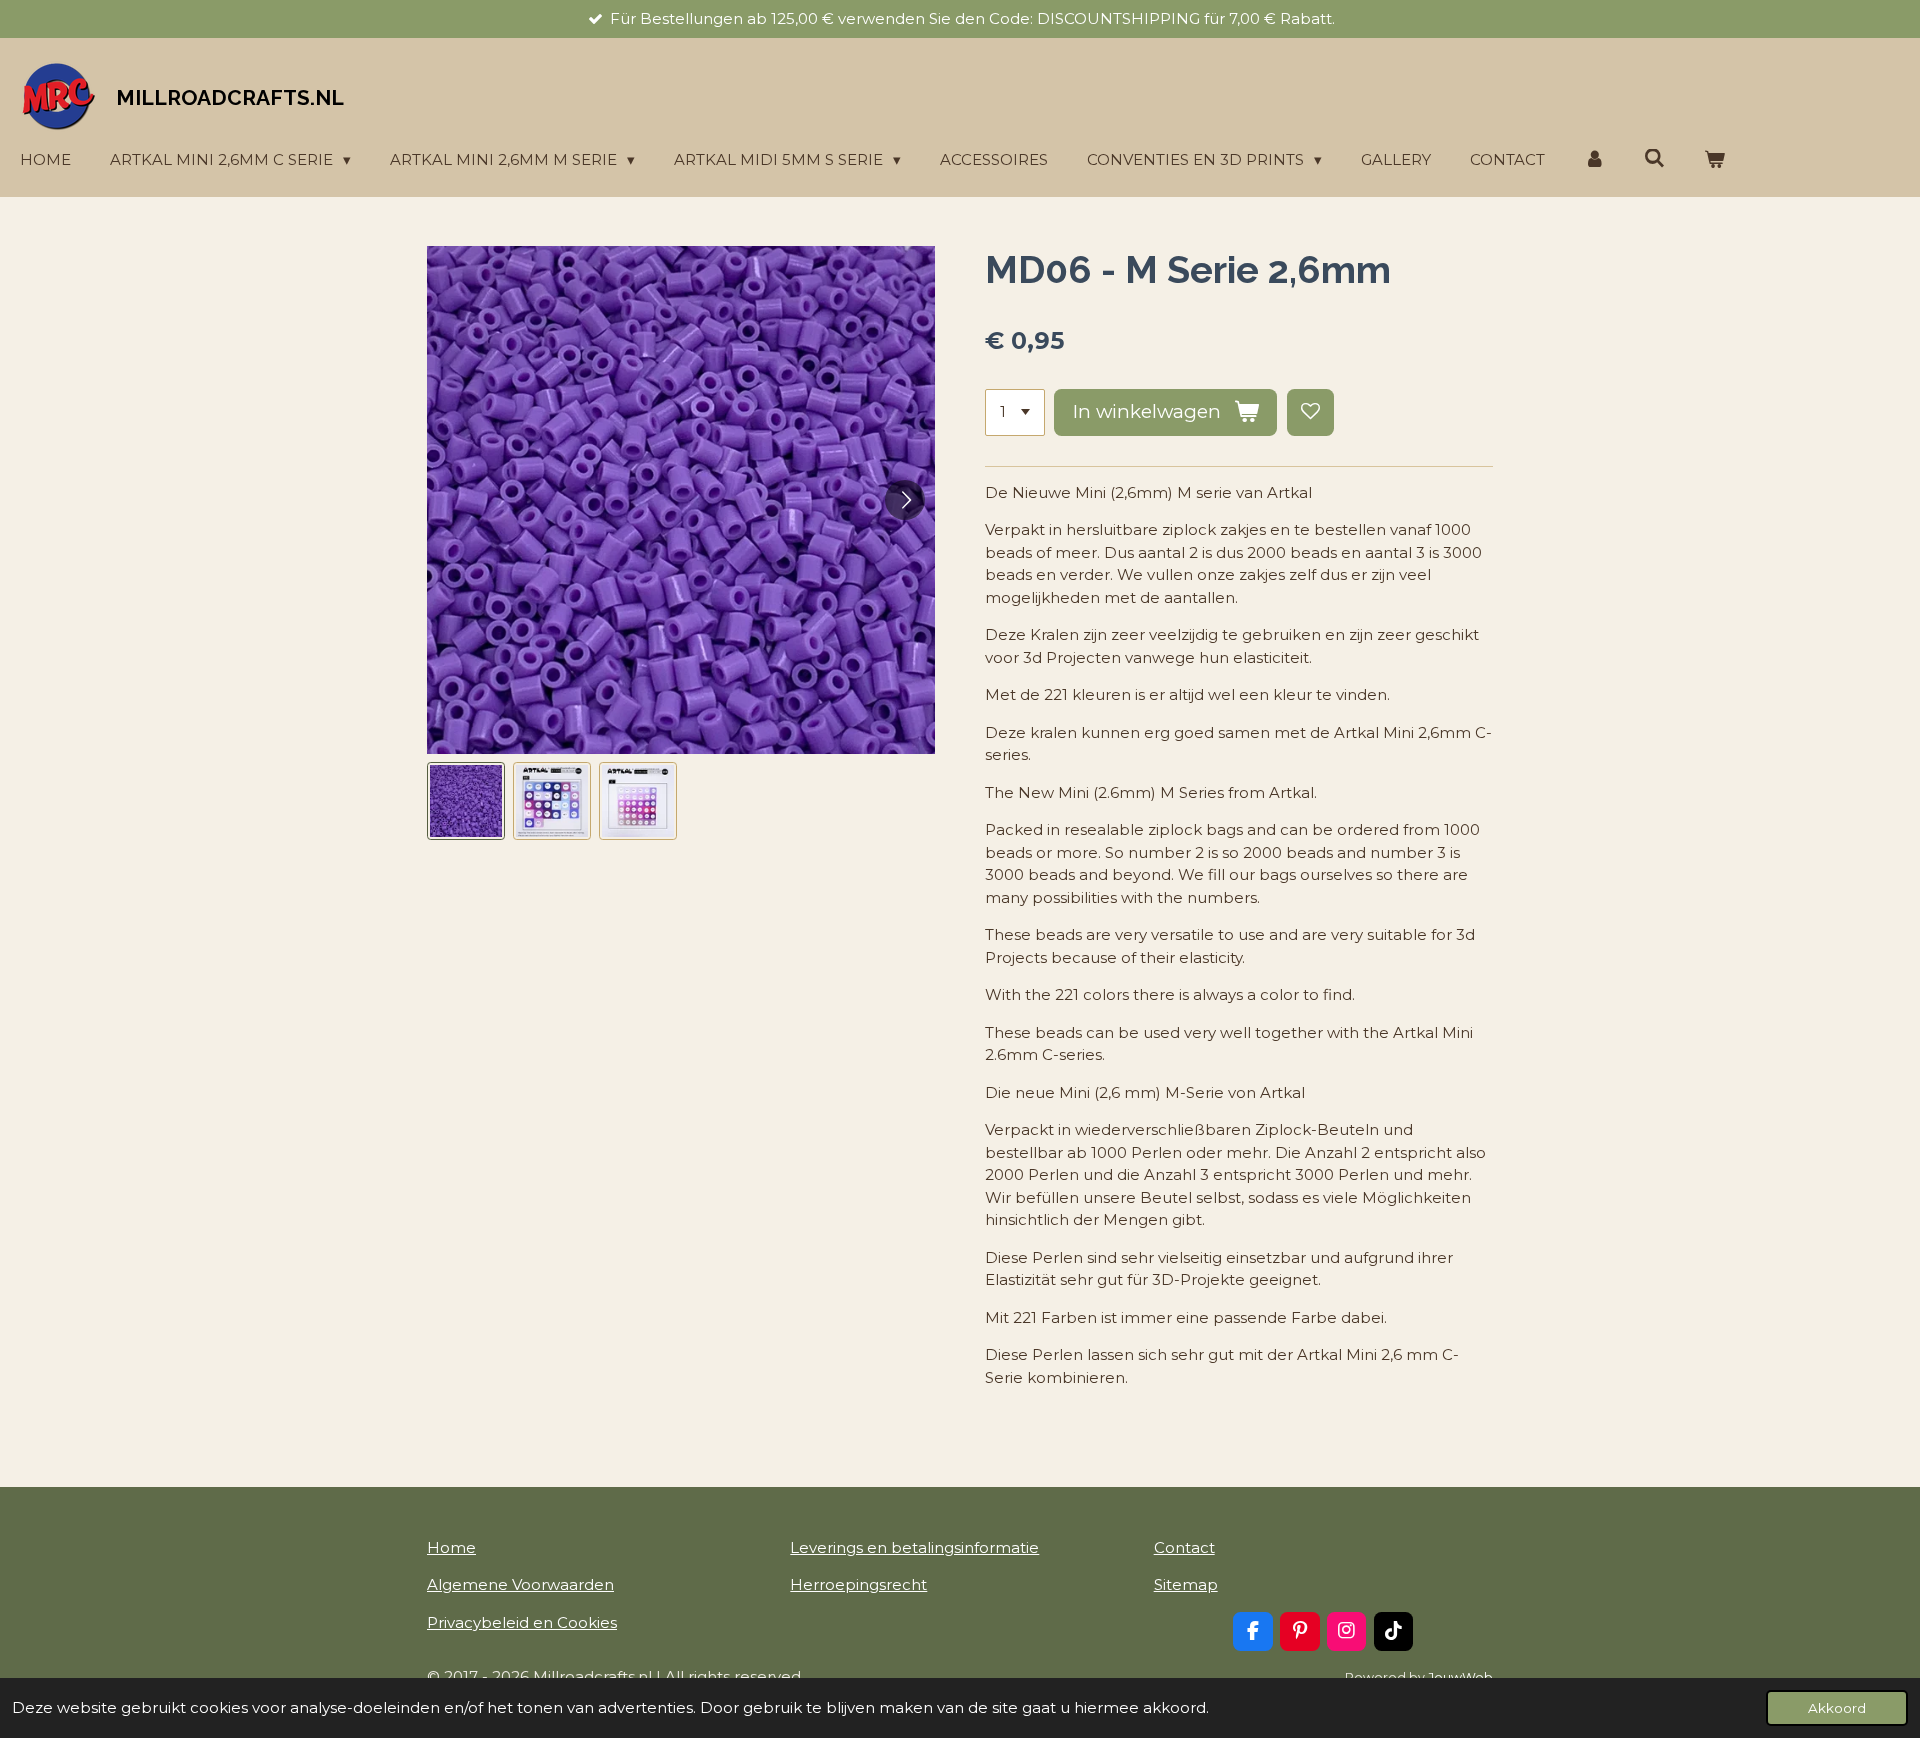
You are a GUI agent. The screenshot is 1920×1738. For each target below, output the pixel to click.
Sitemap (1186, 1584)
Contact (1184, 1547)
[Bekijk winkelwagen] (1714, 160)
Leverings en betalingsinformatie (914, 1547)
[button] (466, 801)
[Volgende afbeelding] (905, 500)
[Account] (1594, 160)
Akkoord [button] (1837, 1708)
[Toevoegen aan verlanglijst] (1310, 412)
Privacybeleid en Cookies (522, 1622)
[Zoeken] (1654, 158)
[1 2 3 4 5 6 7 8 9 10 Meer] (1015, 412)
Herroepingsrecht (858, 1584)
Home (451, 1547)
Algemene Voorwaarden (520, 1584)
